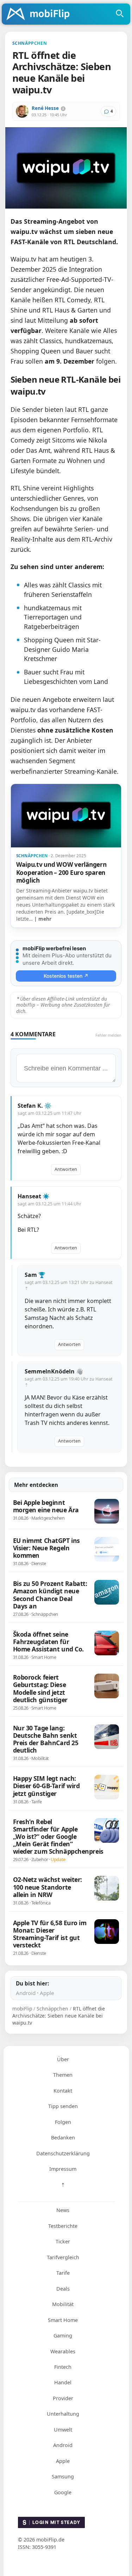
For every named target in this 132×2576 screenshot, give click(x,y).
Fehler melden (108, 1035)
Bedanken (63, 2138)
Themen (63, 2075)
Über (63, 2059)
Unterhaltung (63, 2414)
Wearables (63, 2351)
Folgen (63, 2122)
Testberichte (63, 2226)
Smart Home (63, 2320)
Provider (63, 2398)
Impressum (63, 2169)
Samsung (63, 2476)
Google (63, 2492)
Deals (63, 2289)
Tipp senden (63, 2106)
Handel (63, 2382)
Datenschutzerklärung (63, 2153)
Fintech (63, 2367)
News (63, 2210)
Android (26, 1993)
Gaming (63, 2336)
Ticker (63, 2241)
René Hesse (45, 108)
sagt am (49, 1113)
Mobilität (63, 2304)
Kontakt (63, 2091)
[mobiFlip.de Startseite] (40, 14)
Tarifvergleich (63, 2257)
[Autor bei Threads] (63, 109)
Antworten (66, 1169)
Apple (47, 1993)
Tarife (63, 2273)
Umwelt (63, 2430)
